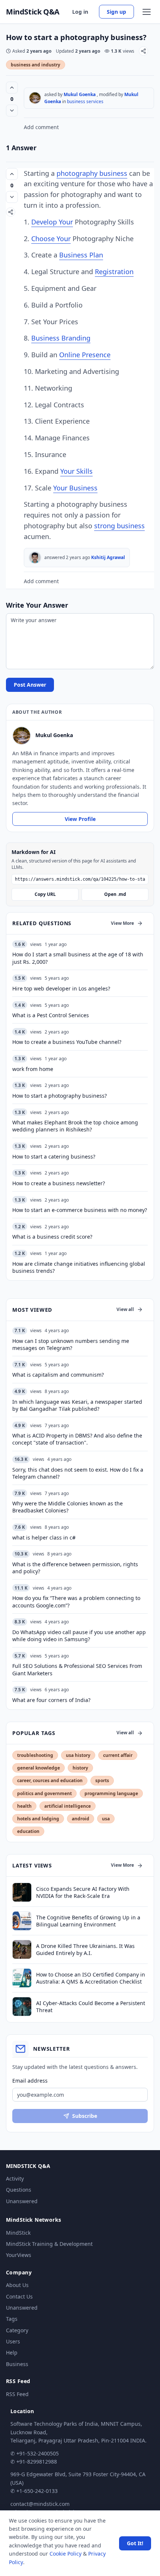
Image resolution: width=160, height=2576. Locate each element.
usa (106, 1819)
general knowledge (39, 1768)
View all (125, 1309)
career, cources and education (50, 1780)
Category (17, 2330)
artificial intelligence (68, 1806)
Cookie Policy (65, 2554)
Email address (30, 2081)
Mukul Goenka (80, 94)
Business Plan (81, 255)
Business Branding (61, 338)
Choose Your (51, 239)
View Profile (80, 819)
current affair (118, 1755)
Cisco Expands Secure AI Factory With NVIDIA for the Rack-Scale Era (83, 1892)
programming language (111, 1793)
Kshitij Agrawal (108, 557)
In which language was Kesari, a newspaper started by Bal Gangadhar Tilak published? (77, 1405)
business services (85, 101)
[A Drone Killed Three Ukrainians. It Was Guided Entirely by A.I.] (22, 1949)
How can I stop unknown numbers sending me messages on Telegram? (71, 1344)
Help (12, 2352)
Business (17, 2364)
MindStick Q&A (33, 12)
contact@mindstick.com (40, 2504)
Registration (114, 272)
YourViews (19, 2255)
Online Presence (85, 355)
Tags (12, 2319)
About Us (17, 2285)
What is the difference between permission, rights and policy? (75, 1568)
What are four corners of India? (51, 1700)
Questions (19, 2190)
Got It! (135, 2543)
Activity (15, 2179)
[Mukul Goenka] (35, 98)
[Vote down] (12, 111)
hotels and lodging (38, 1819)
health (24, 1806)
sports (102, 1780)
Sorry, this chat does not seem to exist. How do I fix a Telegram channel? (78, 1473)
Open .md (115, 894)
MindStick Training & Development (49, 2244)
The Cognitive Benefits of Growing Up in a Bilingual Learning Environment (88, 1921)
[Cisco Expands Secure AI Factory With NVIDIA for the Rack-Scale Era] (22, 1892)
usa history (78, 1755)
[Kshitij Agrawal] (35, 558)
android (81, 1819)
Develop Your (52, 222)
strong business (119, 526)
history (80, 1768)
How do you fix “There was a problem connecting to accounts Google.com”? (76, 1601)
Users (13, 2341)
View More (122, 923)
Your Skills (76, 471)
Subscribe (85, 2116)
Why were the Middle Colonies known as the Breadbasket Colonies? (68, 1507)
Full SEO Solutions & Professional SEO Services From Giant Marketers (77, 1669)
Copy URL (45, 894)
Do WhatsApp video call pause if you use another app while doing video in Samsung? (79, 1636)
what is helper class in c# (44, 1537)
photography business (92, 173)
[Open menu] (147, 12)
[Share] (143, 51)
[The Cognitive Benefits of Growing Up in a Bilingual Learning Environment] (22, 1921)
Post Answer (30, 685)
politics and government (44, 1793)
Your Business (75, 488)
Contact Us (19, 2296)
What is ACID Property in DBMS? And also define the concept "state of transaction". (77, 1439)
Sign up (116, 12)
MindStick (18, 2233)
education (28, 1831)
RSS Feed (17, 2394)
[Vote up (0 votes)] (12, 88)
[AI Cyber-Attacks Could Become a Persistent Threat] (22, 2007)
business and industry (36, 65)
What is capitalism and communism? (58, 1375)
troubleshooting (35, 1755)
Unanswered (22, 2201)
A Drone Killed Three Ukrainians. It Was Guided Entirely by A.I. (85, 1949)
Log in (80, 12)
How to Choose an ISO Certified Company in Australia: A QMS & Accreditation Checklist (91, 1978)
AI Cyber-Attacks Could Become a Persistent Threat (91, 2007)
